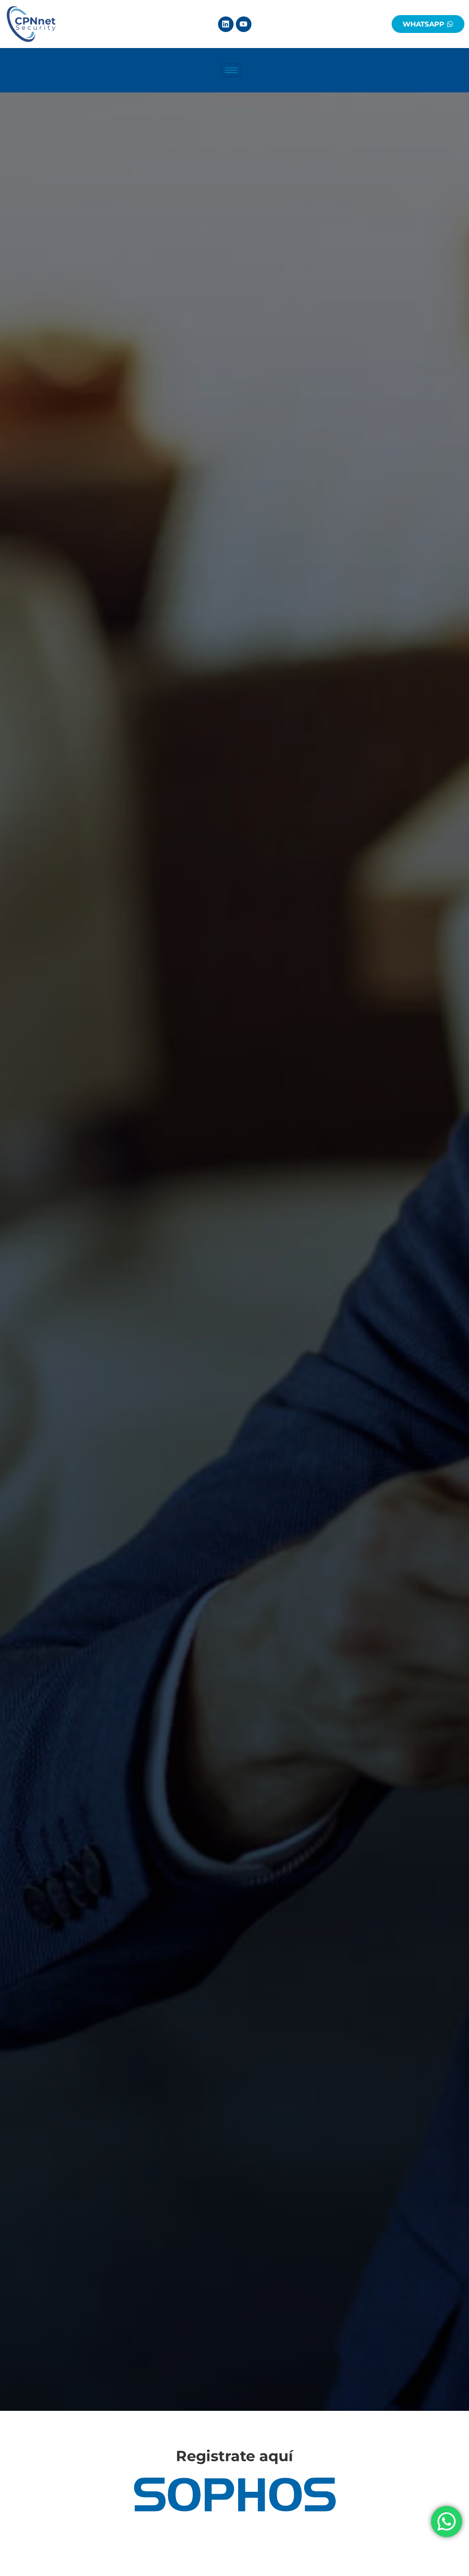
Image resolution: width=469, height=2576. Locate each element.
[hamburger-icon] (231, 70)
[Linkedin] (226, 24)
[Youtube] (244, 24)
